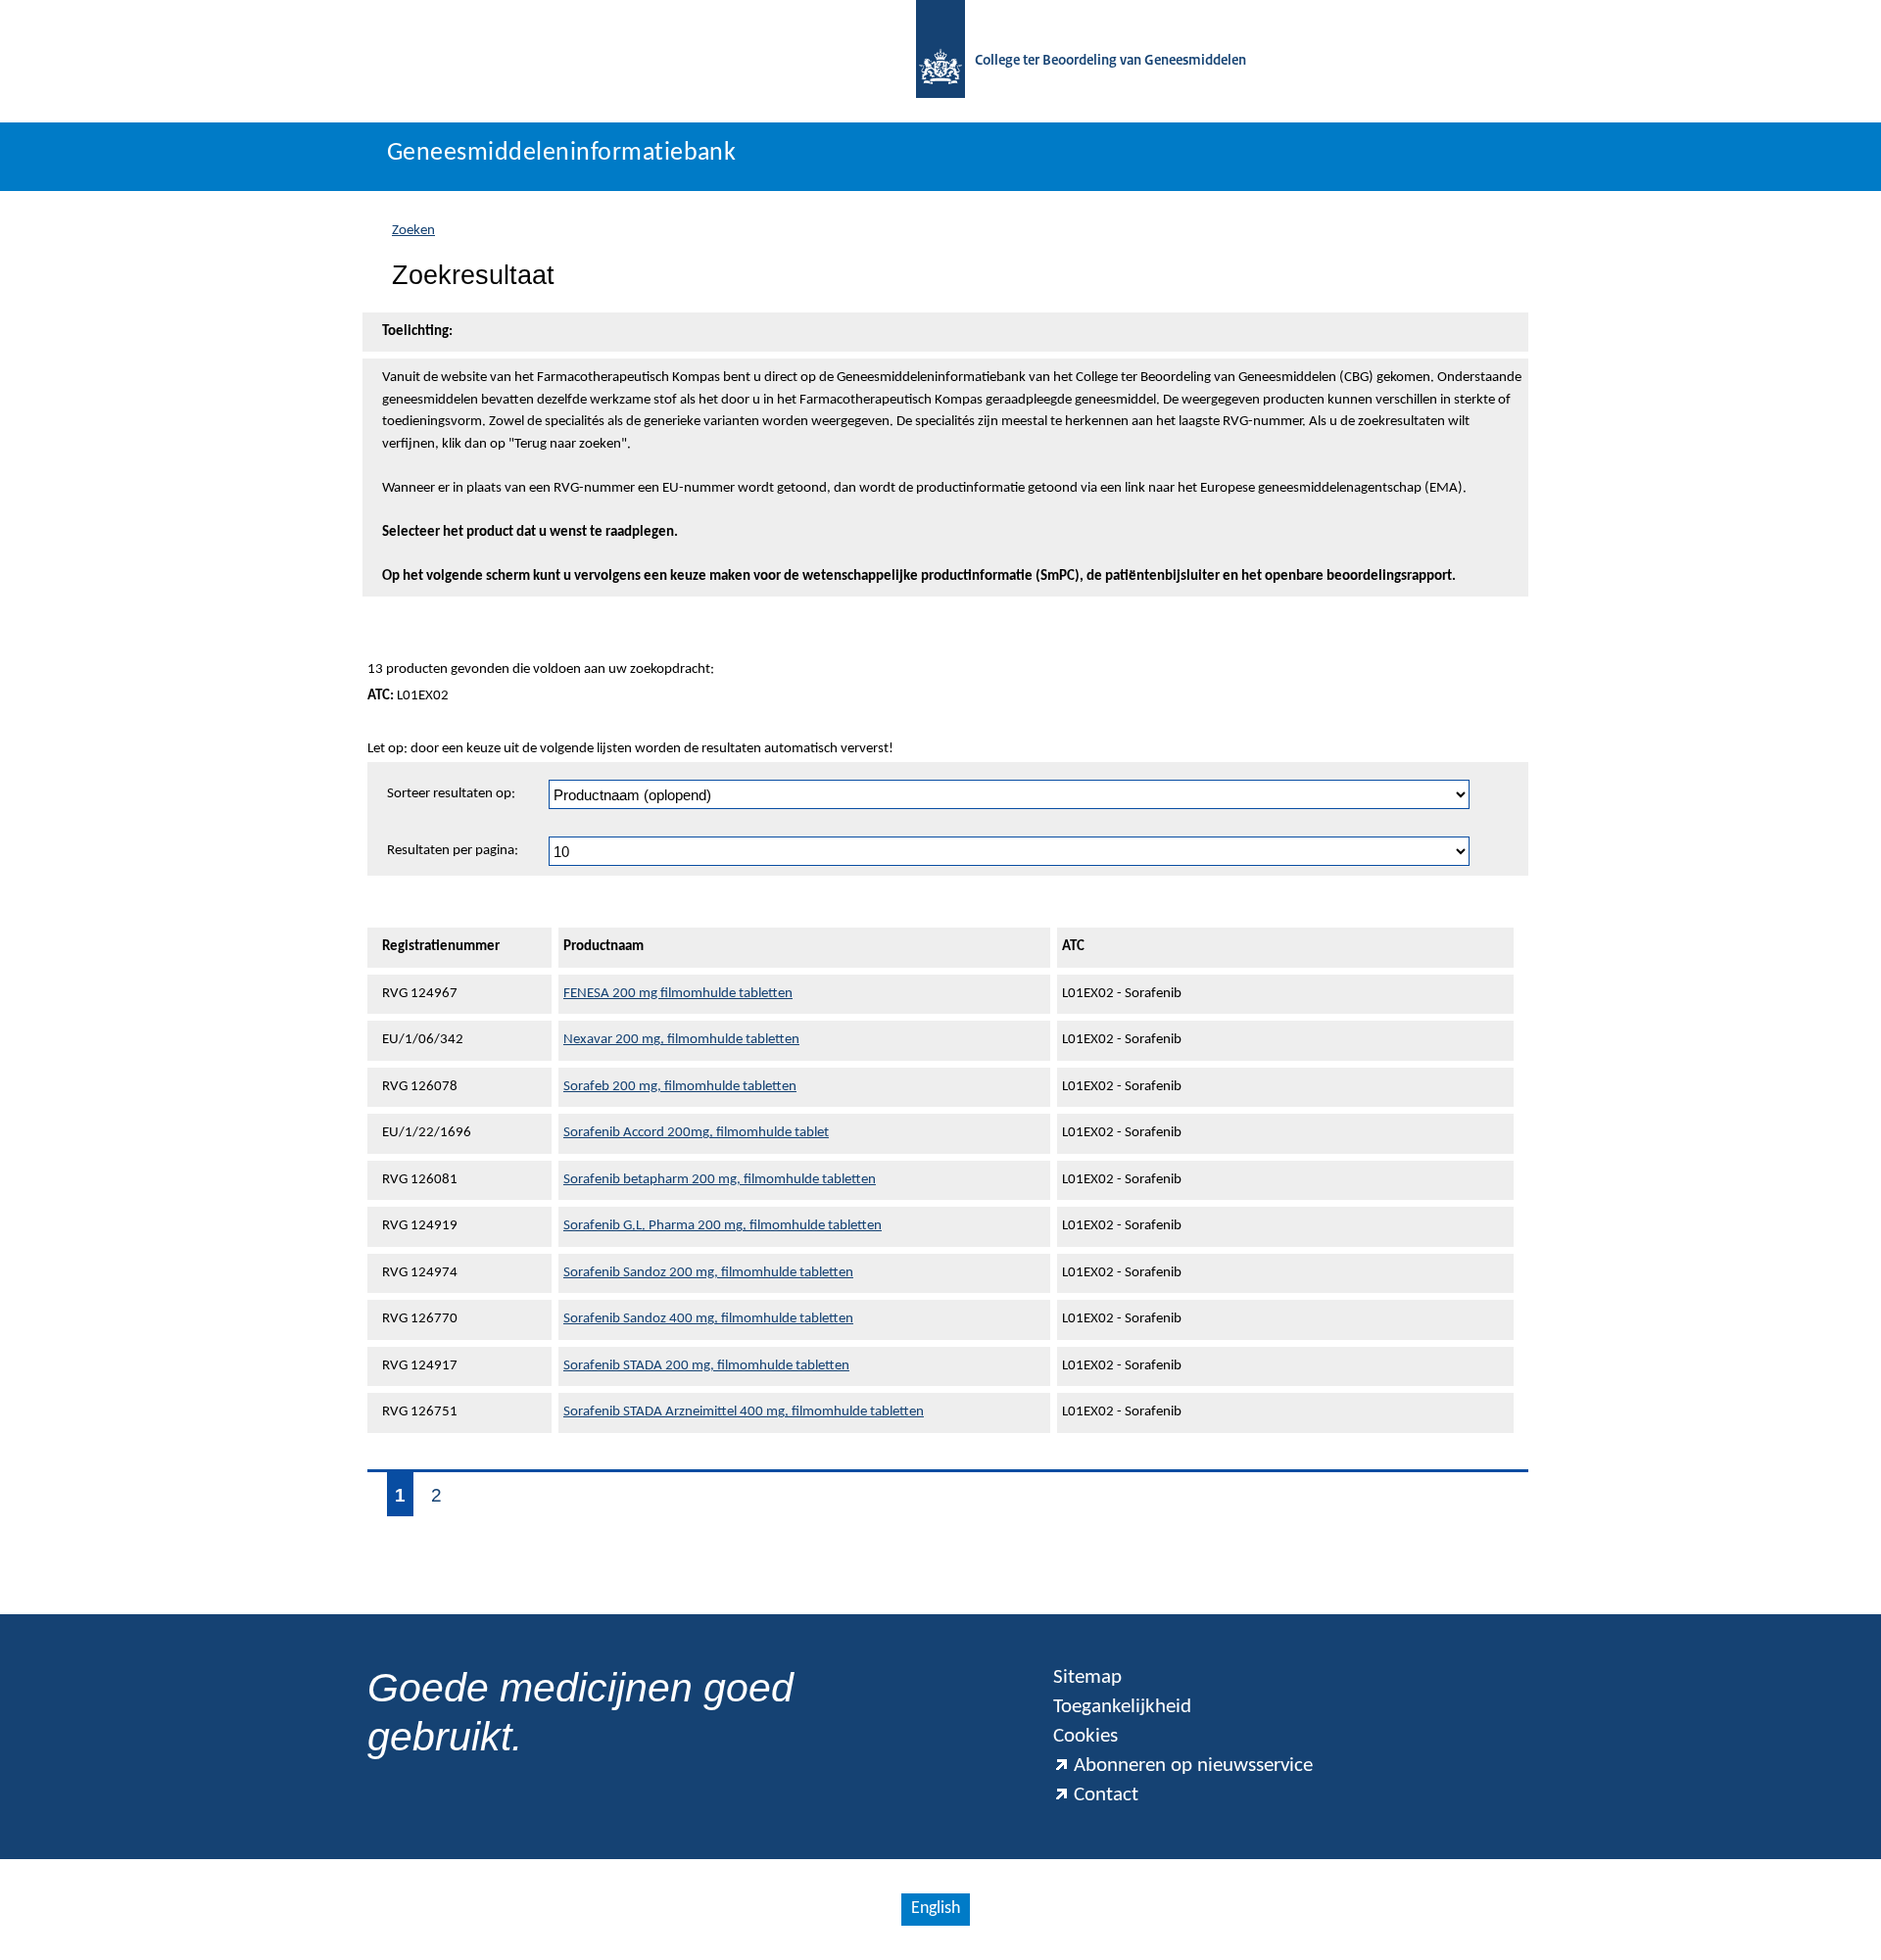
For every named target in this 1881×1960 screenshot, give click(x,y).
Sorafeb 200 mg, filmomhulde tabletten (680, 1087)
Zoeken (413, 231)
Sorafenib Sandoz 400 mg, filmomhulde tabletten (708, 1319)
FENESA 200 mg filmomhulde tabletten (678, 994)
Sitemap (1087, 1677)
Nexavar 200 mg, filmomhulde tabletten (681, 1040)
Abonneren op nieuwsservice (1193, 1766)
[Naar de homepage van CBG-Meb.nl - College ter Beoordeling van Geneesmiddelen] (940, 61)
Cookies (1085, 1736)
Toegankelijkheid (1122, 1707)
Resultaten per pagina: (453, 851)
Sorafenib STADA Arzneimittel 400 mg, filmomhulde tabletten (744, 1412)
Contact (1106, 1795)
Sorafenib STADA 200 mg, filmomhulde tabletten (706, 1366)
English (936, 1909)
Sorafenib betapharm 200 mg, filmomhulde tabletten (720, 1180)
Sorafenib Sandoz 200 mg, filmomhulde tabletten (708, 1273)
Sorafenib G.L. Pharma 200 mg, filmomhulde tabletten (723, 1226)
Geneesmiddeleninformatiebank (561, 153)
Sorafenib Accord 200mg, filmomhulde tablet (696, 1133)
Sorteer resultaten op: (451, 794)
